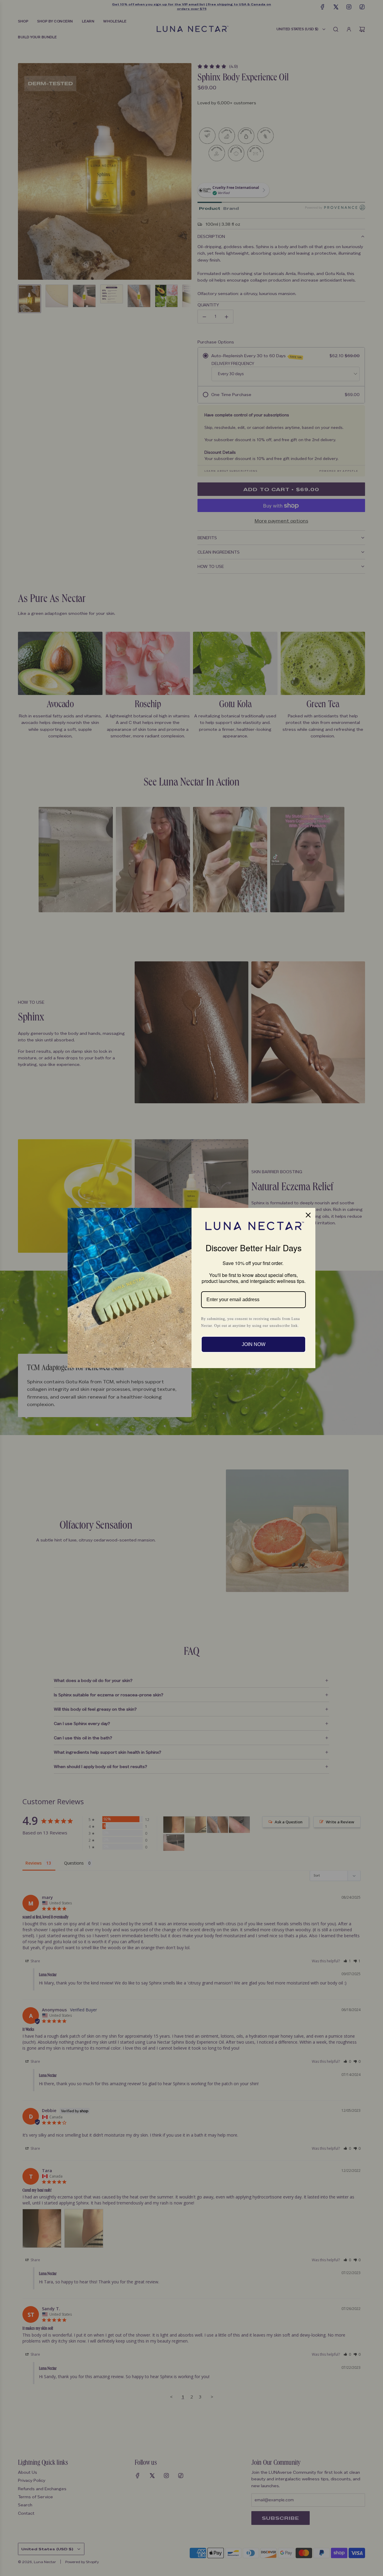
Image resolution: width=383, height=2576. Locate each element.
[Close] (308, 1215)
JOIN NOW (254, 1344)
